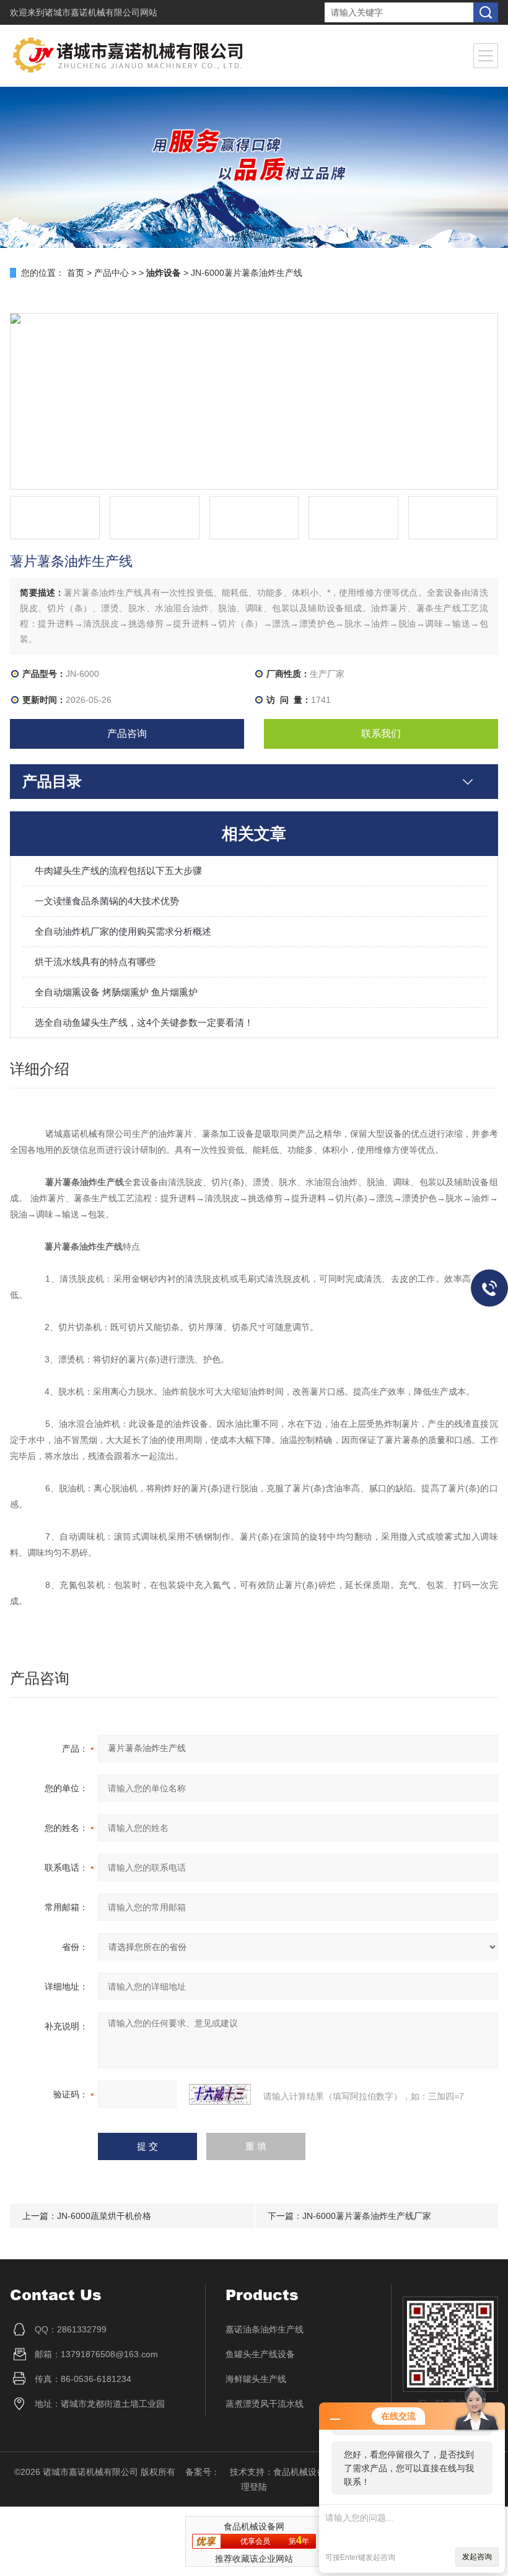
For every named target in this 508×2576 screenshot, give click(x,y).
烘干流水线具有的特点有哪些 (95, 962)
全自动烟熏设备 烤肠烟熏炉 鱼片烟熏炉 (116, 992)
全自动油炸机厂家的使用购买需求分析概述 (123, 931)
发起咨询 (477, 2557)
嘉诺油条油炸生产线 (265, 2329)
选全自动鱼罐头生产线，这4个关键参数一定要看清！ (144, 1022)
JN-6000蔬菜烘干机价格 (104, 2216)
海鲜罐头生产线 (256, 2379)
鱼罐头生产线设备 (260, 2354)
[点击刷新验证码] (220, 2094)
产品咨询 (127, 734)
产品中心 (112, 273)
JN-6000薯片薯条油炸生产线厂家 (367, 2216)
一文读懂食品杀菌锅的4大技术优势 (107, 901)
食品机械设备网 (304, 2472)
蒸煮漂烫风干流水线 (265, 2404)
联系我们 (381, 734)
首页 (76, 273)
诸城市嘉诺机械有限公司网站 (101, 12)
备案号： (203, 2472)
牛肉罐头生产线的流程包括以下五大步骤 (118, 871)
